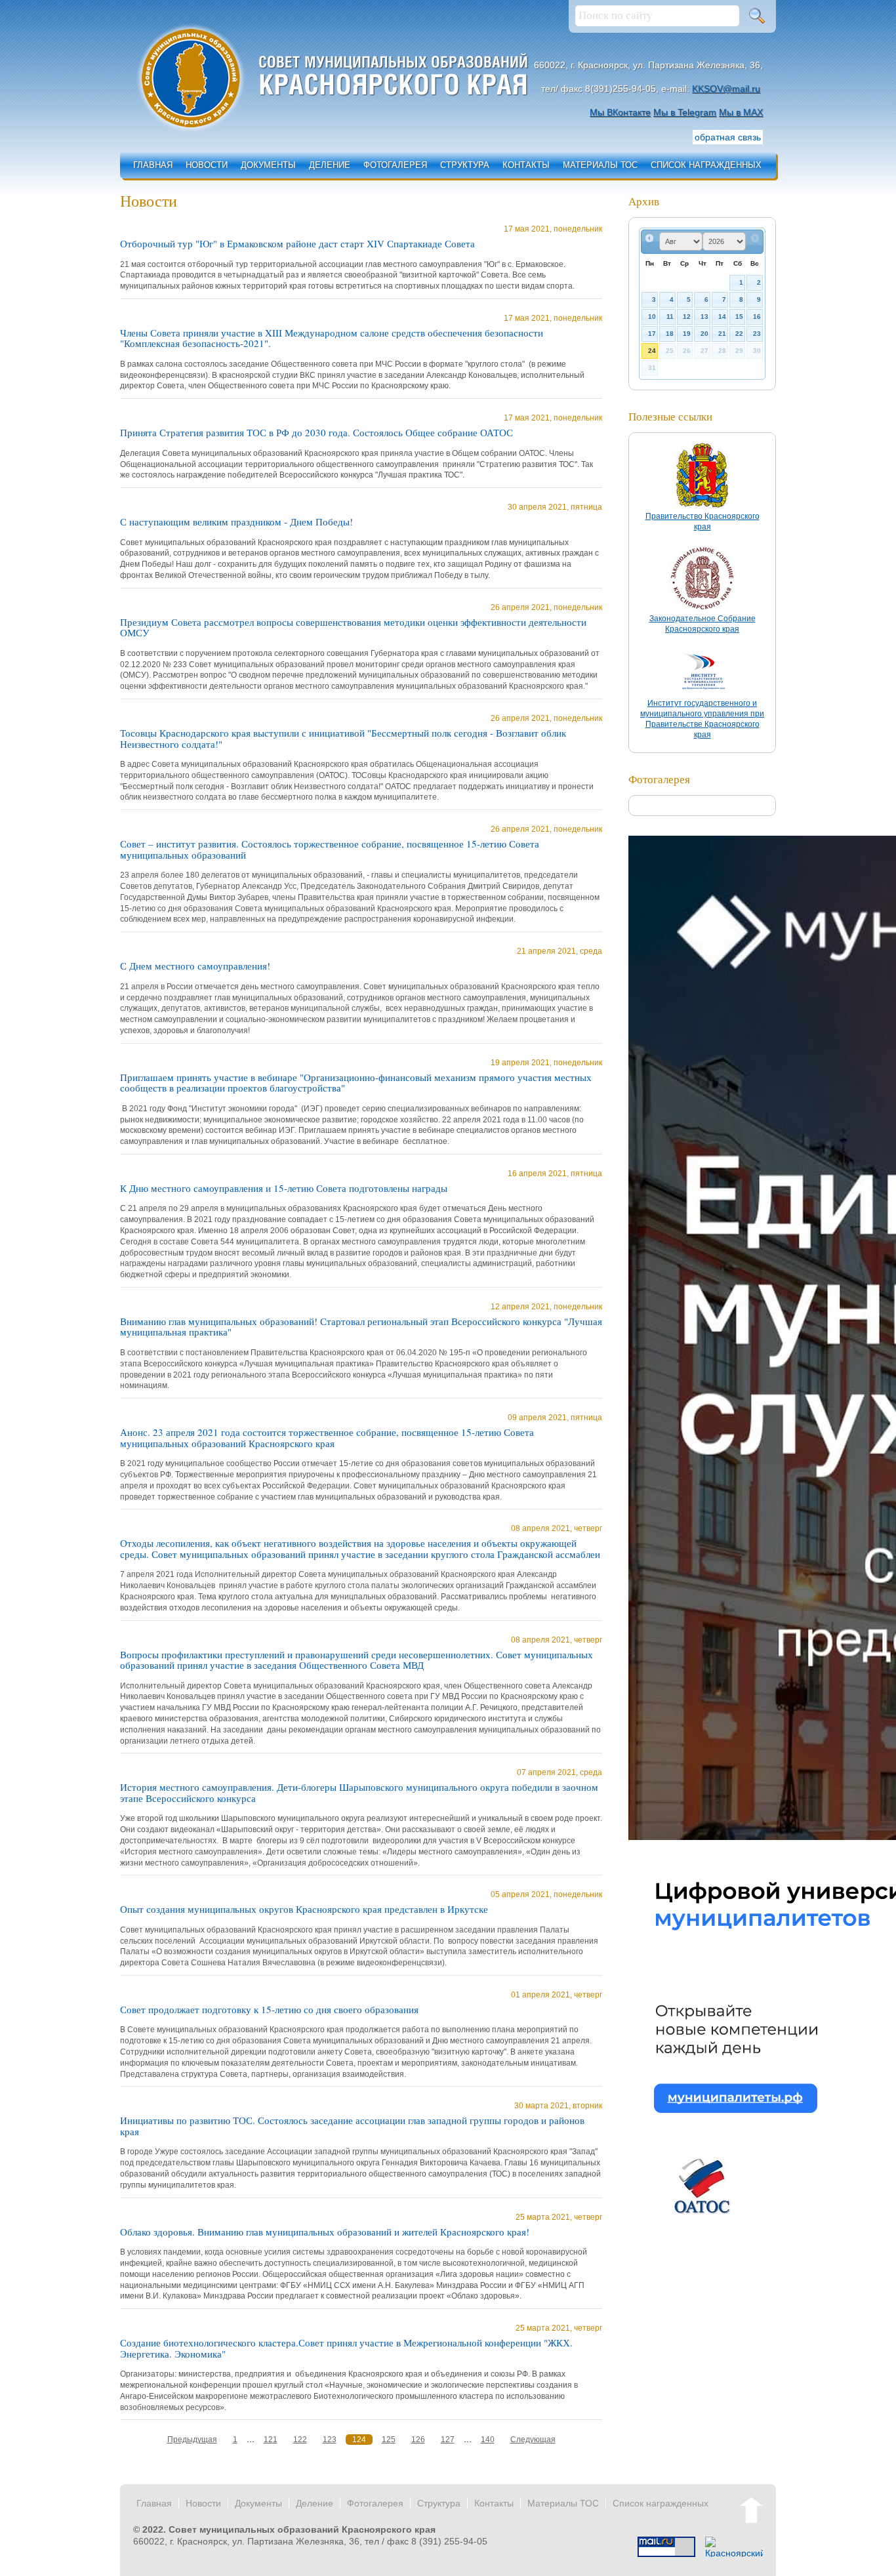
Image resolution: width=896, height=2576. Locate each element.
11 (670, 317)
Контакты (526, 165)
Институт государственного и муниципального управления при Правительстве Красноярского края (702, 719)
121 (271, 2440)
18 (670, 334)
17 (652, 334)
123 (330, 2440)
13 (704, 317)
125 (389, 2440)
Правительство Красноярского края (703, 521)
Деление (330, 165)
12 (687, 317)
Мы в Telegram (685, 112)
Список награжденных (706, 165)
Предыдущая (192, 2440)
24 (652, 351)
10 (652, 317)
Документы (268, 165)
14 (722, 317)
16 (757, 317)
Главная (153, 165)
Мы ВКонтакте (620, 112)
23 (757, 334)
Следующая (533, 2440)
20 (704, 334)
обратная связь (728, 137)
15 (739, 317)
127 (448, 2440)
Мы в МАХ (741, 112)
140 (488, 2440)
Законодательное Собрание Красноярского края (703, 624)
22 (739, 334)
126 (418, 2440)
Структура (465, 165)
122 (300, 2440)
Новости (207, 165)
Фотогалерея (395, 165)
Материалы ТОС (600, 165)
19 (687, 334)
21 (722, 334)
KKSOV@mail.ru (726, 89)
